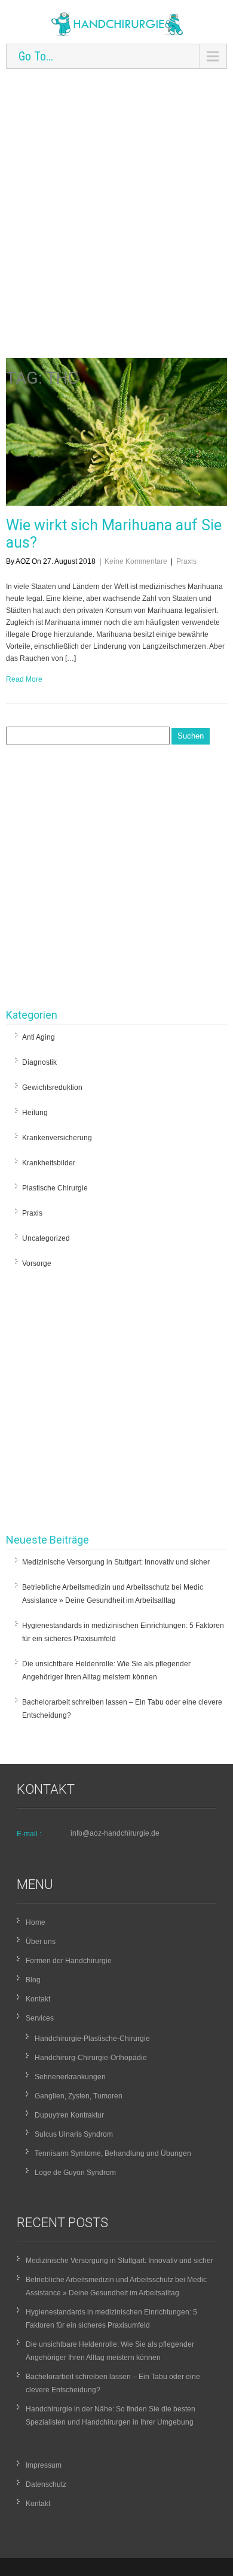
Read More (24, 679)
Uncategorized (46, 1238)
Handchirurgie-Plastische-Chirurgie (92, 2039)
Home (36, 1922)
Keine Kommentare (136, 561)
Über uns (41, 1942)
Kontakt (38, 1999)
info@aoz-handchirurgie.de (115, 1833)
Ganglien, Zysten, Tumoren (79, 2096)
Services (40, 2018)
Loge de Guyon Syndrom (75, 2173)
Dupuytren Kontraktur (69, 2115)
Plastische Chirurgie (55, 1188)
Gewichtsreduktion (52, 1087)
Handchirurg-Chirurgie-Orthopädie (91, 2058)
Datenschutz (46, 2484)
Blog (33, 1980)
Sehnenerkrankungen (70, 2077)
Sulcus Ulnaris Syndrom (74, 2134)
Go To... (36, 56)
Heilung (35, 1113)
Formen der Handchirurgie (69, 1961)
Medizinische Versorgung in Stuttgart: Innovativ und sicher (116, 1562)
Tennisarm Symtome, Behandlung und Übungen (113, 2153)
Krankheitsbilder (49, 1163)
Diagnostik (39, 1062)
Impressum (44, 2465)
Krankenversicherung (57, 1138)
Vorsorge (37, 1263)
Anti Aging (39, 1037)
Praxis (186, 561)
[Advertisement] (116, 192)
